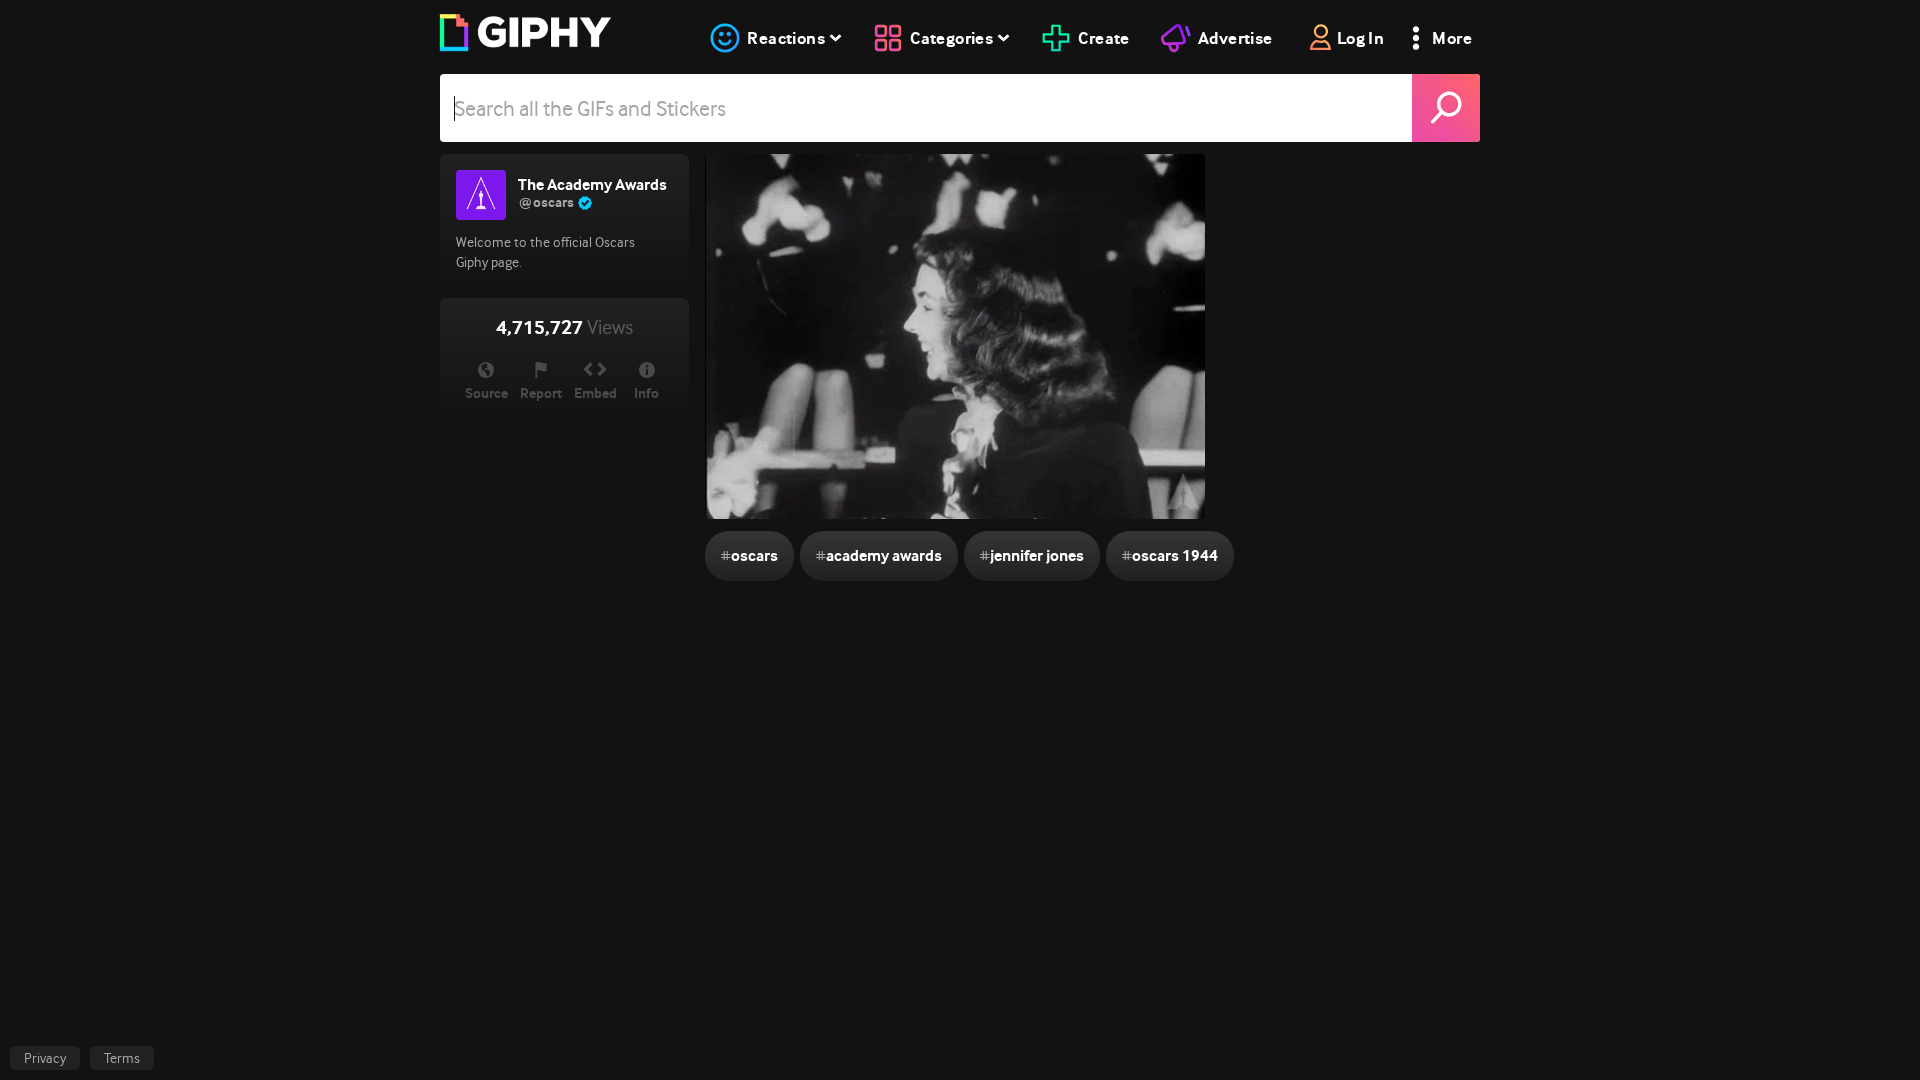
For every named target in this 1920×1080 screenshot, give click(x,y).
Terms (122, 1058)
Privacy (45, 1058)
